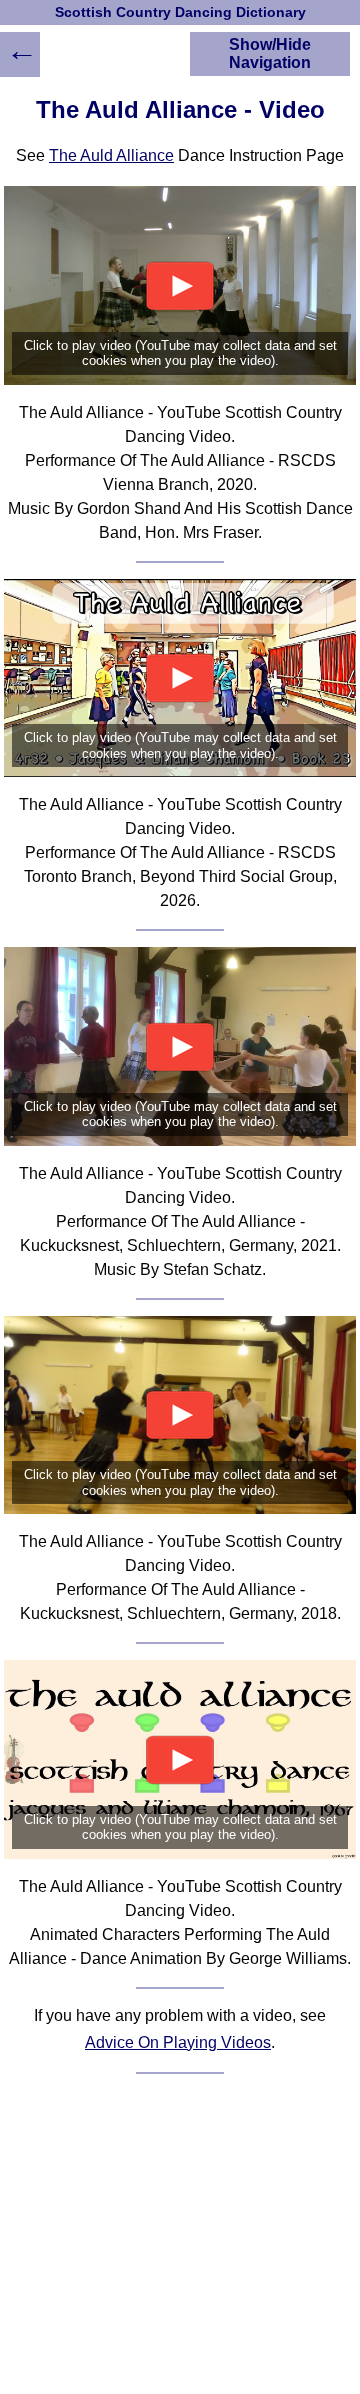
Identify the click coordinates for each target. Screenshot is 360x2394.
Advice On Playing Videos (178, 2042)
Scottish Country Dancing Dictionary (180, 12)
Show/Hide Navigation (270, 53)
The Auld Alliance (111, 155)
